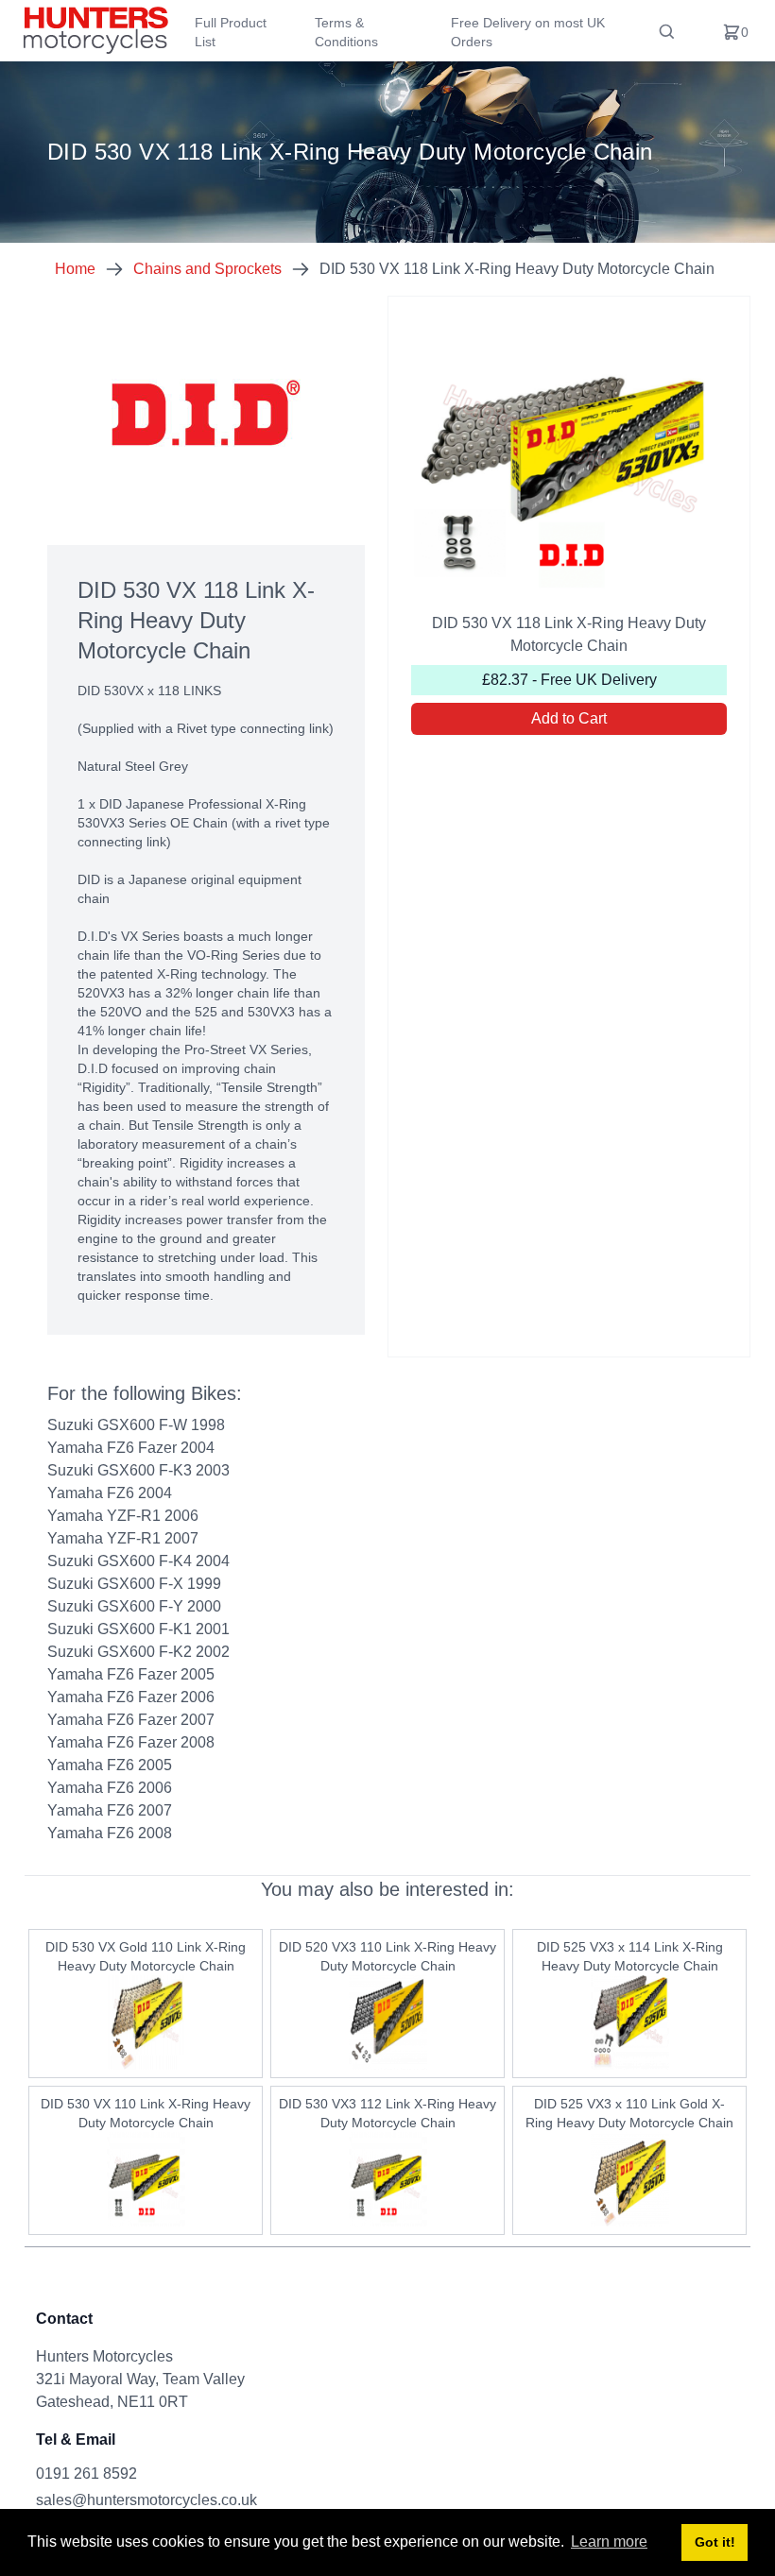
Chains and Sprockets (207, 269)
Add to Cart (569, 718)
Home (75, 269)
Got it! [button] (715, 2542)
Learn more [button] (609, 2542)
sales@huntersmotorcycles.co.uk (146, 2500)
